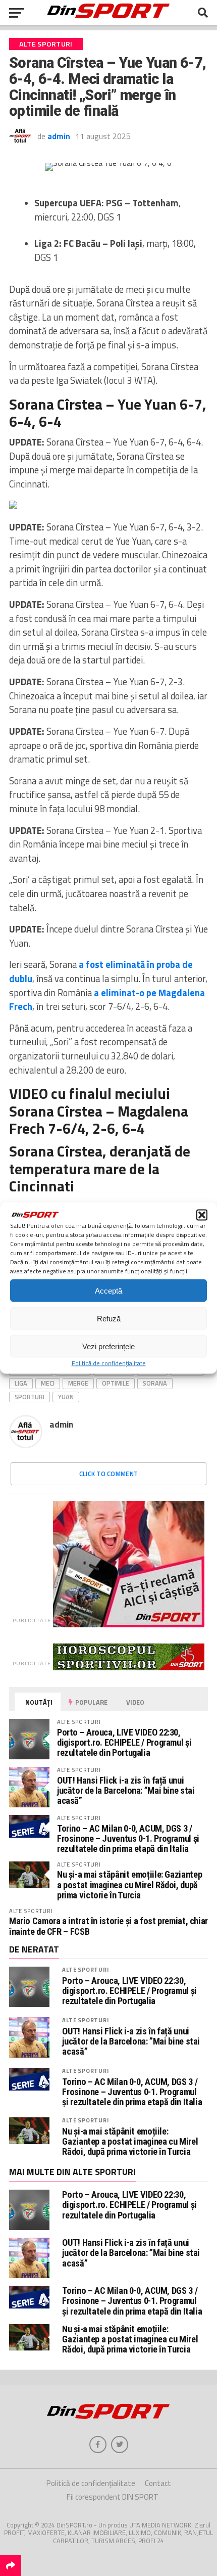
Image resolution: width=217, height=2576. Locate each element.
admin (59, 136)
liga (21, 1383)
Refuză (109, 1318)
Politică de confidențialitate (109, 1363)
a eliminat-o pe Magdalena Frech (107, 1000)
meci (48, 1383)
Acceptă (108, 1290)
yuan (66, 1397)
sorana (155, 1383)
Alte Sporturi (85, 1969)
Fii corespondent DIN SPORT (113, 2497)
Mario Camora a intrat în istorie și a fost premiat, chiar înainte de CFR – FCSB (108, 1926)
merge (78, 1383)
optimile (116, 1383)
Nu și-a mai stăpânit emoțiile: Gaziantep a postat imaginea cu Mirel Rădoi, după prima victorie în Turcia (129, 1884)
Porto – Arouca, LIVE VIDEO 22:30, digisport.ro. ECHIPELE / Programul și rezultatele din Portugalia (124, 1742)
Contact (158, 2483)
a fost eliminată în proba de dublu (101, 971)
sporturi (30, 1397)
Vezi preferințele (108, 1346)
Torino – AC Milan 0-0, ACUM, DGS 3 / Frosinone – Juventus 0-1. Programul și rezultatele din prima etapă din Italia (128, 1838)
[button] (202, 1215)
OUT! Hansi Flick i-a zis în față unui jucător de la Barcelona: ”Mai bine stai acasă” (126, 1790)
